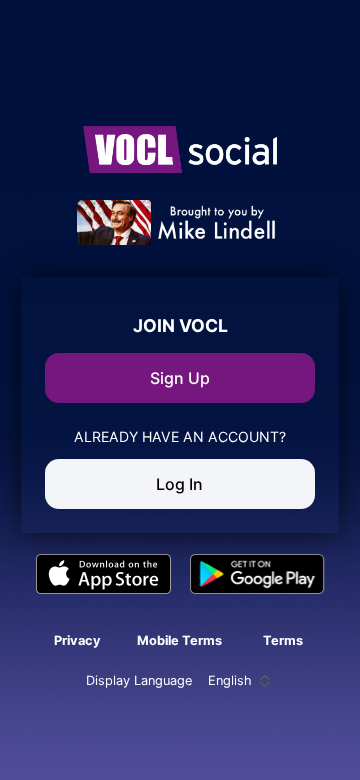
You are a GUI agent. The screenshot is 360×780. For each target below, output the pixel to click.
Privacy (77, 640)
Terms (283, 640)
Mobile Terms (179, 640)
